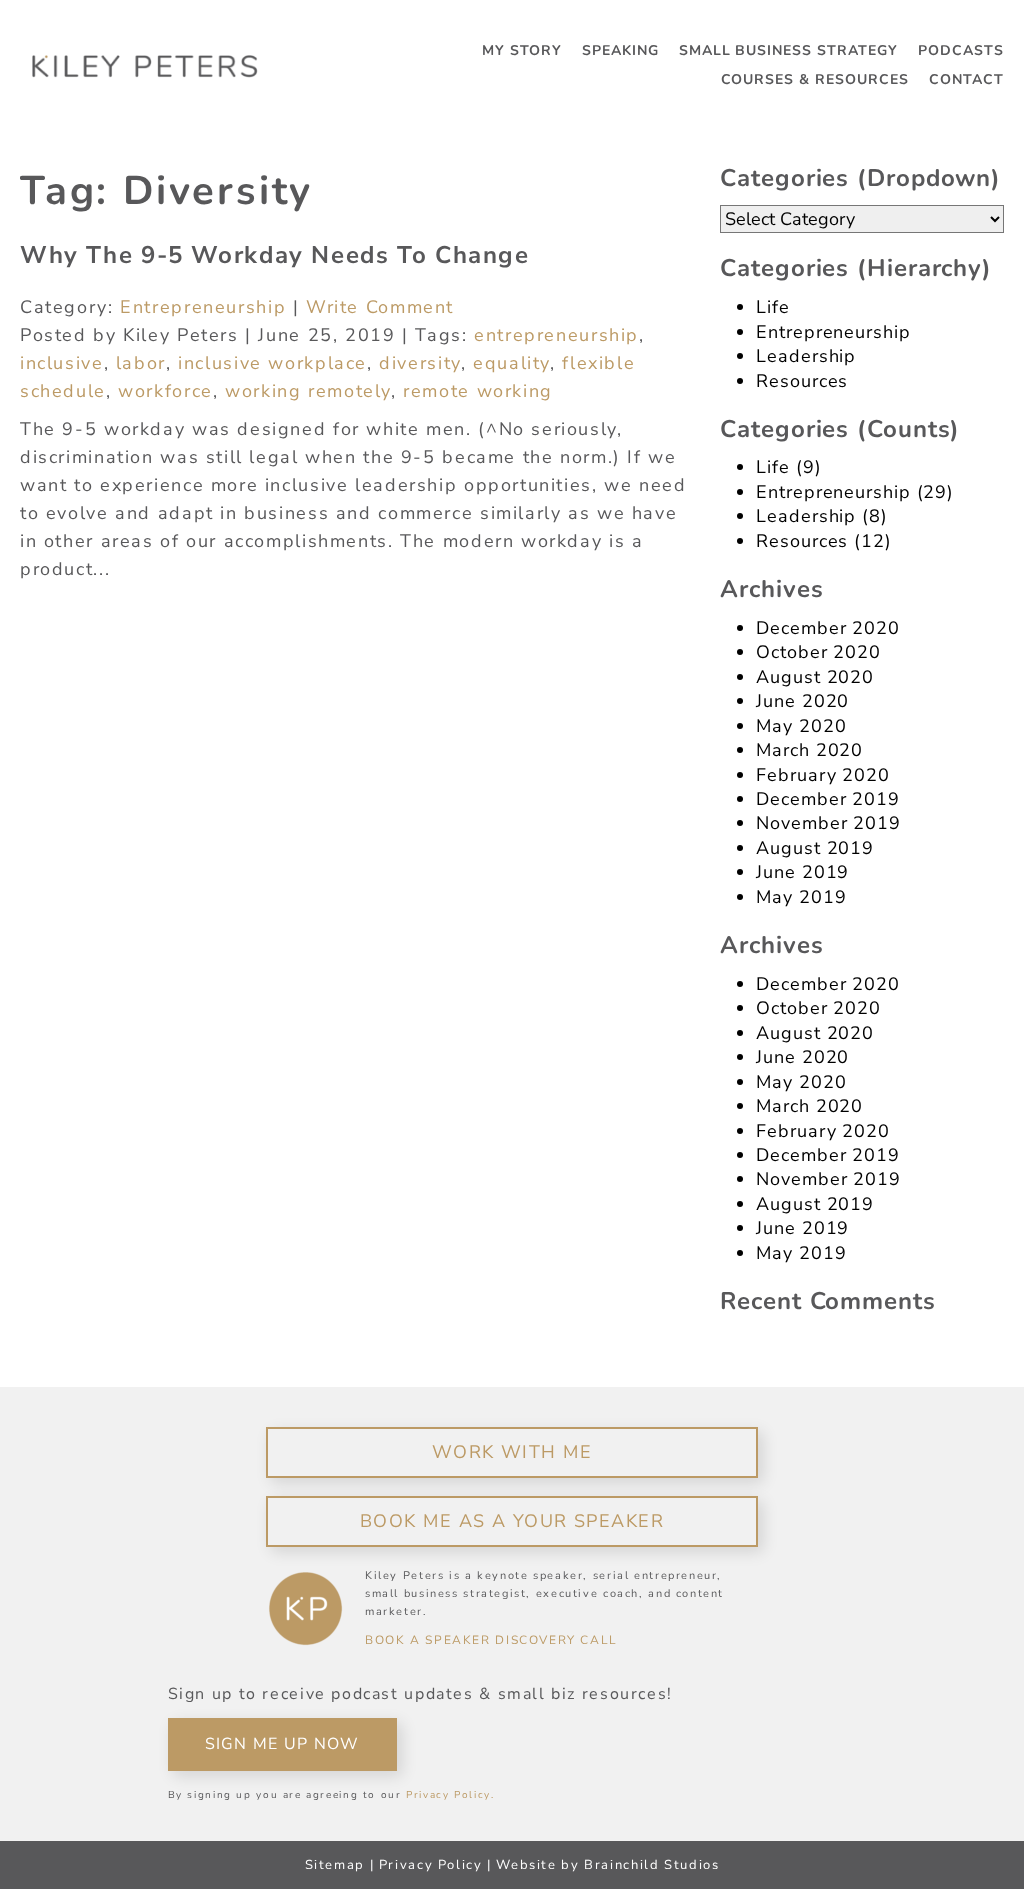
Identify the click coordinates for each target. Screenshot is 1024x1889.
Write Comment (380, 307)
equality (511, 363)
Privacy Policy (431, 1865)
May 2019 (801, 897)
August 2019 (815, 848)
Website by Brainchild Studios (607, 1865)
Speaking (620, 51)
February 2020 (823, 775)
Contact (966, 80)
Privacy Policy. (450, 1795)
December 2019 (828, 799)
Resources (802, 381)
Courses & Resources (815, 80)
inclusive (62, 363)
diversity (420, 363)
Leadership (806, 356)
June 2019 (802, 872)
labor (141, 363)
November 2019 (828, 823)
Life (773, 307)
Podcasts (961, 51)
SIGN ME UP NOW (282, 1744)
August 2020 (815, 677)
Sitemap (335, 1865)
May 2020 (801, 726)
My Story (522, 51)
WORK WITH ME (512, 1452)
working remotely (308, 391)
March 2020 (809, 750)
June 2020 (802, 701)
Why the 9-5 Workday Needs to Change (275, 255)
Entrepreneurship (203, 307)
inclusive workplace (272, 363)
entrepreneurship (556, 335)
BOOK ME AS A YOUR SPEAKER (512, 1521)
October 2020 (818, 652)
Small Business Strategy (789, 51)
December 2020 (828, 628)
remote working (478, 391)
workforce (165, 391)
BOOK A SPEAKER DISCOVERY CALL (491, 1640)
